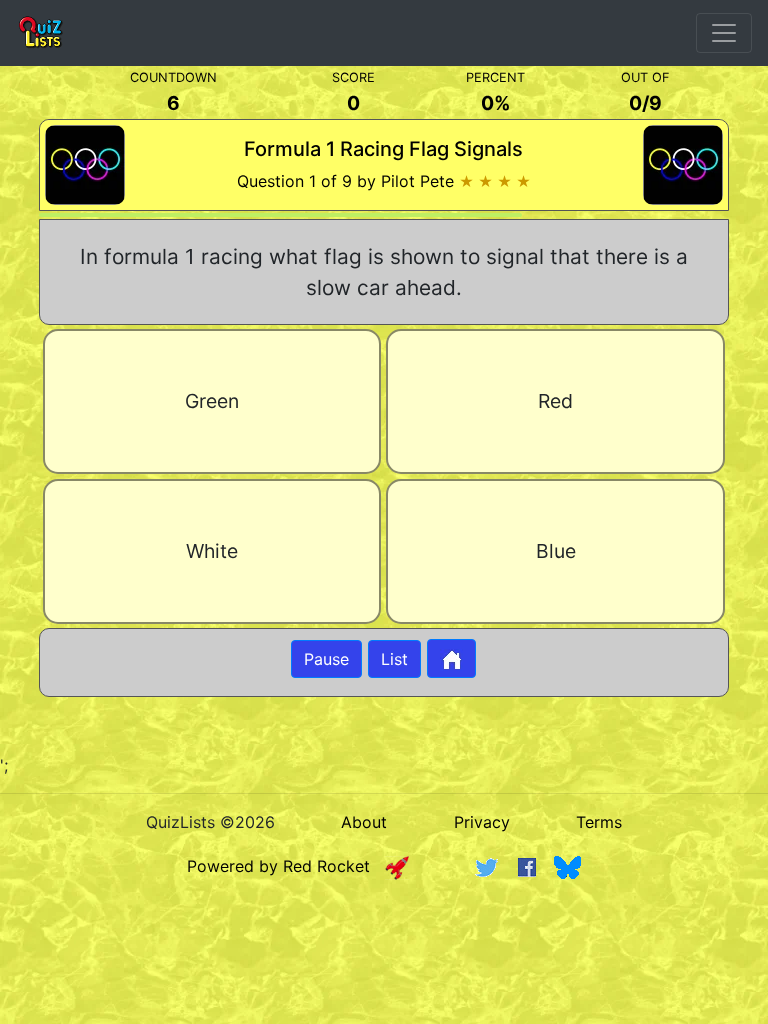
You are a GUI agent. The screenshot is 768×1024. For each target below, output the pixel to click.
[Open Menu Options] (724, 33)
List (394, 659)
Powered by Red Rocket (286, 866)
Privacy (482, 822)
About (364, 822)
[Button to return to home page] (451, 658)
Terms (599, 822)
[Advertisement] (384, 950)
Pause (326, 659)
